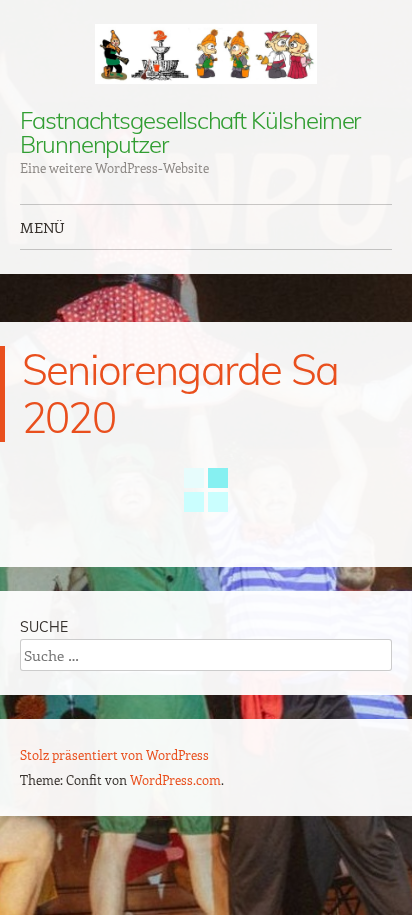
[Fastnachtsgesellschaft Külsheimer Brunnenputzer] (206, 54)
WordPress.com (175, 779)
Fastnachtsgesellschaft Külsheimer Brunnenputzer (190, 132)
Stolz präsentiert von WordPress (114, 754)
